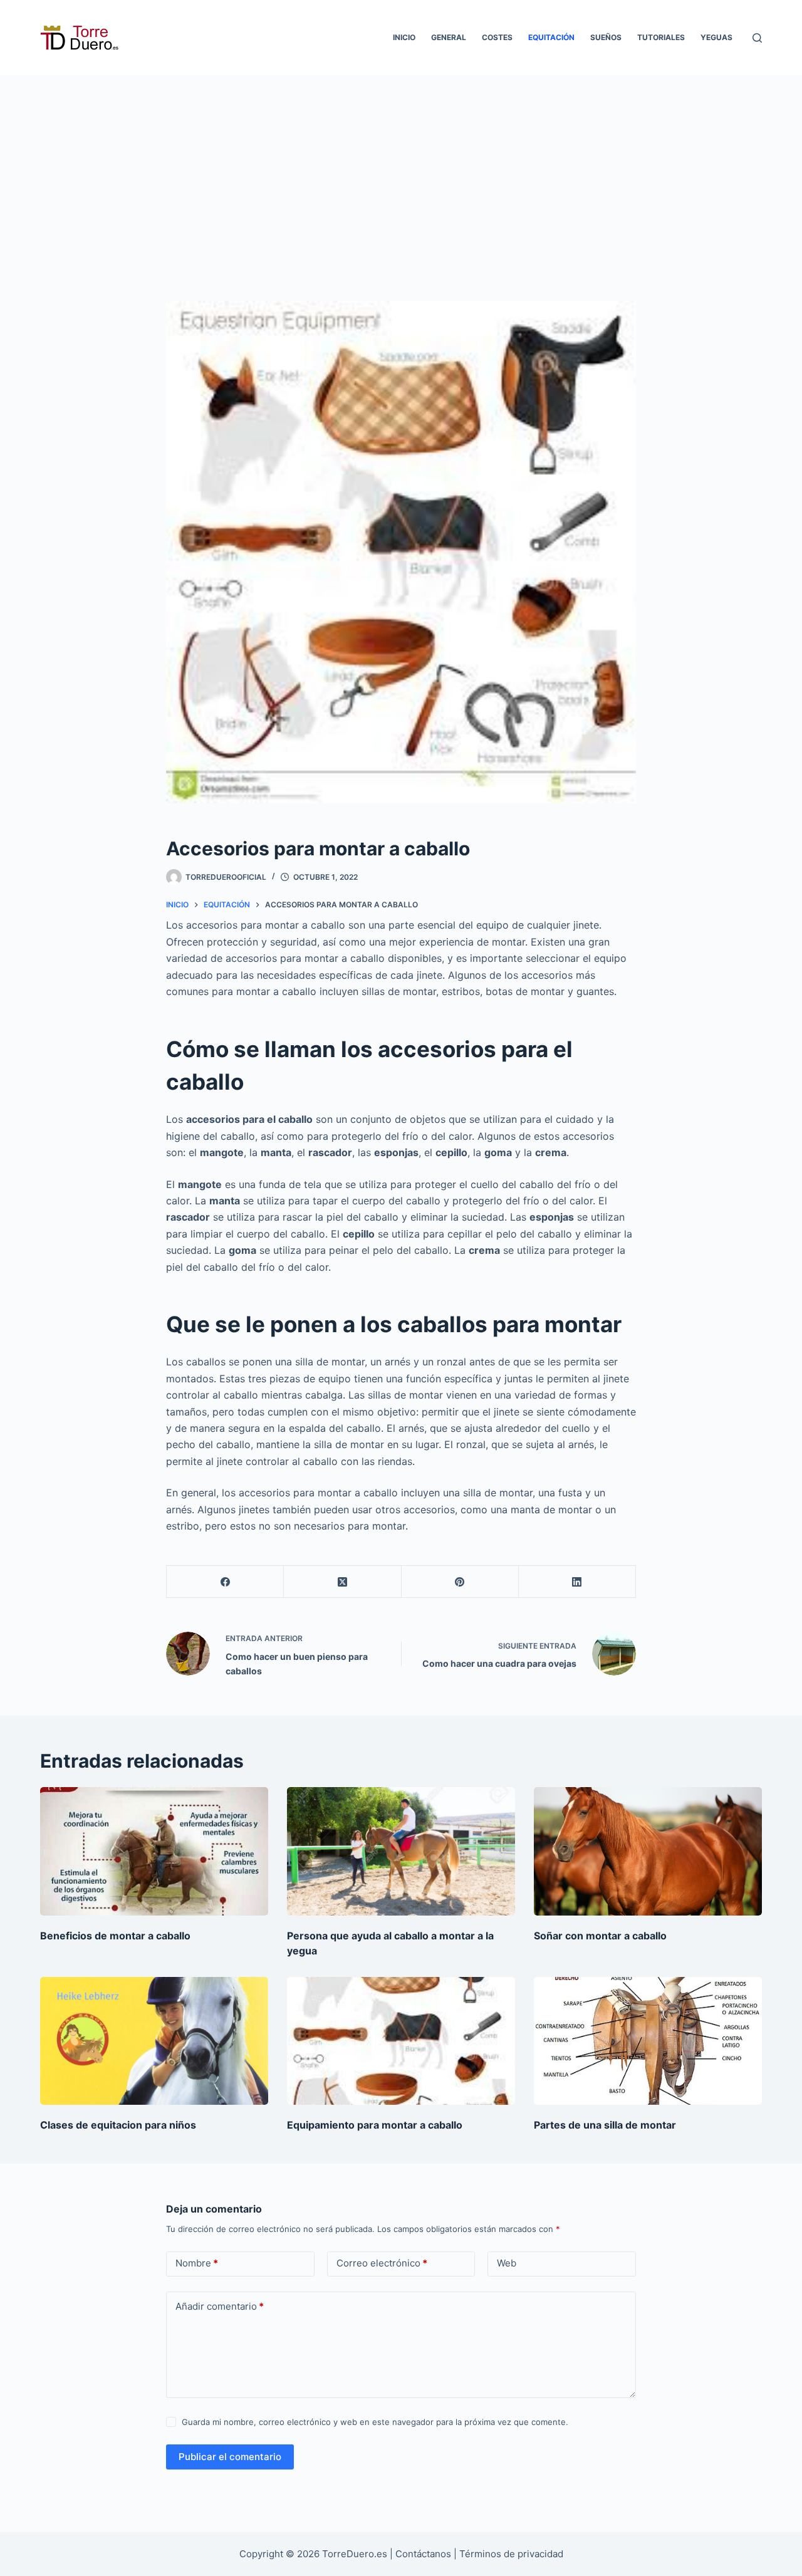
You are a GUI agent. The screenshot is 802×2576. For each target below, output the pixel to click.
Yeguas (716, 37)
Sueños (606, 37)
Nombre (197, 2263)
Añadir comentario (220, 2306)
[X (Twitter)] (342, 1582)
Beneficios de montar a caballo (115, 1936)
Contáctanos (424, 2554)
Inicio (404, 37)
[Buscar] (757, 38)
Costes (497, 37)
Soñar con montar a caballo (600, 1936)
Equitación (551, 37)
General (449, 37)
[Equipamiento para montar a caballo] (401, 2041)
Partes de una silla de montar (605, 2125)
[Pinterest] (460, 1582)
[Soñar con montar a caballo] (648, 1851)
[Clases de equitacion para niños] (154, 2041)
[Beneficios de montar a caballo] (154, 1851)
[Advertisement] (401, 169)
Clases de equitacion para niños (118, 2125)
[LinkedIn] (577, 1582)
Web (507, 2263)
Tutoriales (661, 37)
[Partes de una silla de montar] (648, 2041)
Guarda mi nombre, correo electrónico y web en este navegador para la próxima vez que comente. (375, 2422)
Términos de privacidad (511, 2554)
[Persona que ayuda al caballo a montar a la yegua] (401, 1851)
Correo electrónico (382, 2263)
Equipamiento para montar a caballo (375, 2125)
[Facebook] (225, 1582)
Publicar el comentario (230, 2457)
